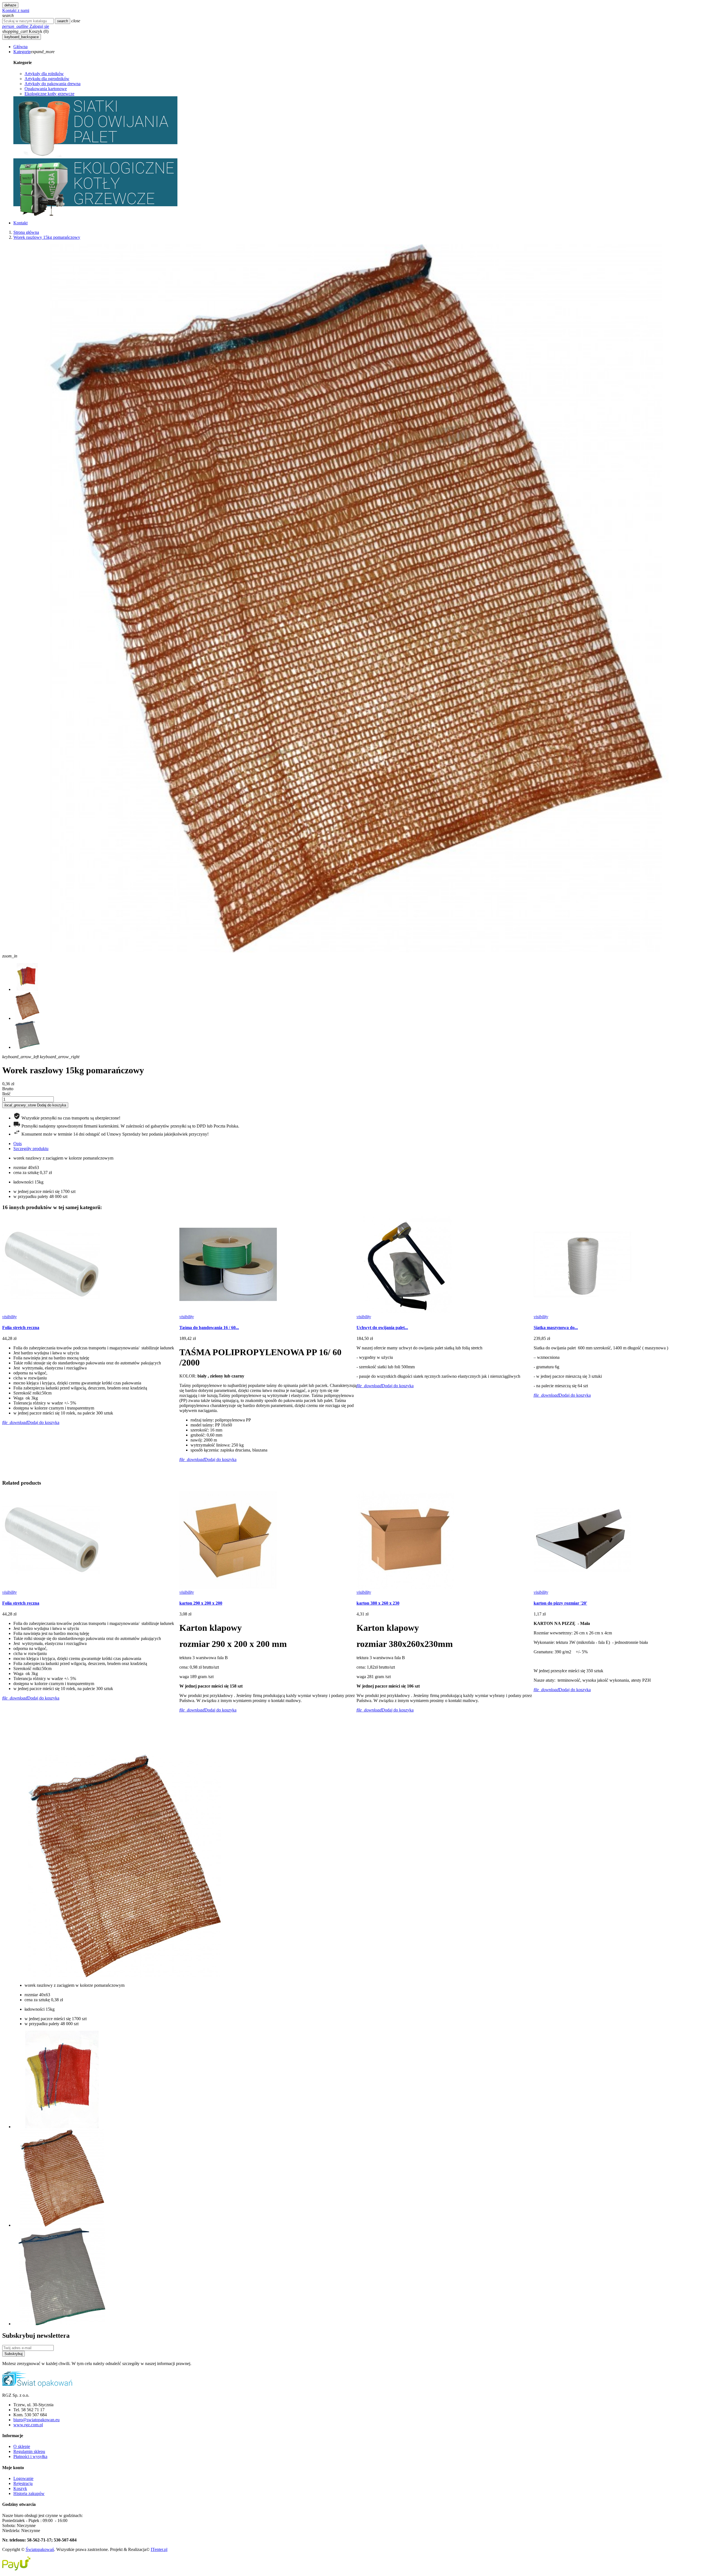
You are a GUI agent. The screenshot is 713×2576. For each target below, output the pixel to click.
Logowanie (23, 2478)
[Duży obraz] (95, 156)
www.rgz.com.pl (28, 2425)
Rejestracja (23, 2483)
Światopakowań (40, 2549)
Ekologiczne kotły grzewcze (49, 94)
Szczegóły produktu (31, 1149)
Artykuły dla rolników (44, 74)
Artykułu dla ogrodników (47, 79)
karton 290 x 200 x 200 (201, 1603)
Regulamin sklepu (29, 2451)
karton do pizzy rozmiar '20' (560, 1603)
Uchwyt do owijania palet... (382, 1328)
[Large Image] (37, 2386)
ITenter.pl (159, 2549)
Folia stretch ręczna (21, 1328)
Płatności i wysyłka (30, 2456)
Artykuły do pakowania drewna (53, 84)
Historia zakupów (29, 2493)
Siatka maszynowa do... (556, 1328)
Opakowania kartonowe (46, 89)
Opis (18, 1144)
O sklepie (22, 2446)
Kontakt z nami (16, 10)
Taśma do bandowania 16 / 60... (209, 1328)
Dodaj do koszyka (35, 1105)
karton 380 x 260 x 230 (378, 1603)
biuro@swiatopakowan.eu (36, 2420)
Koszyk (20, 2488)
